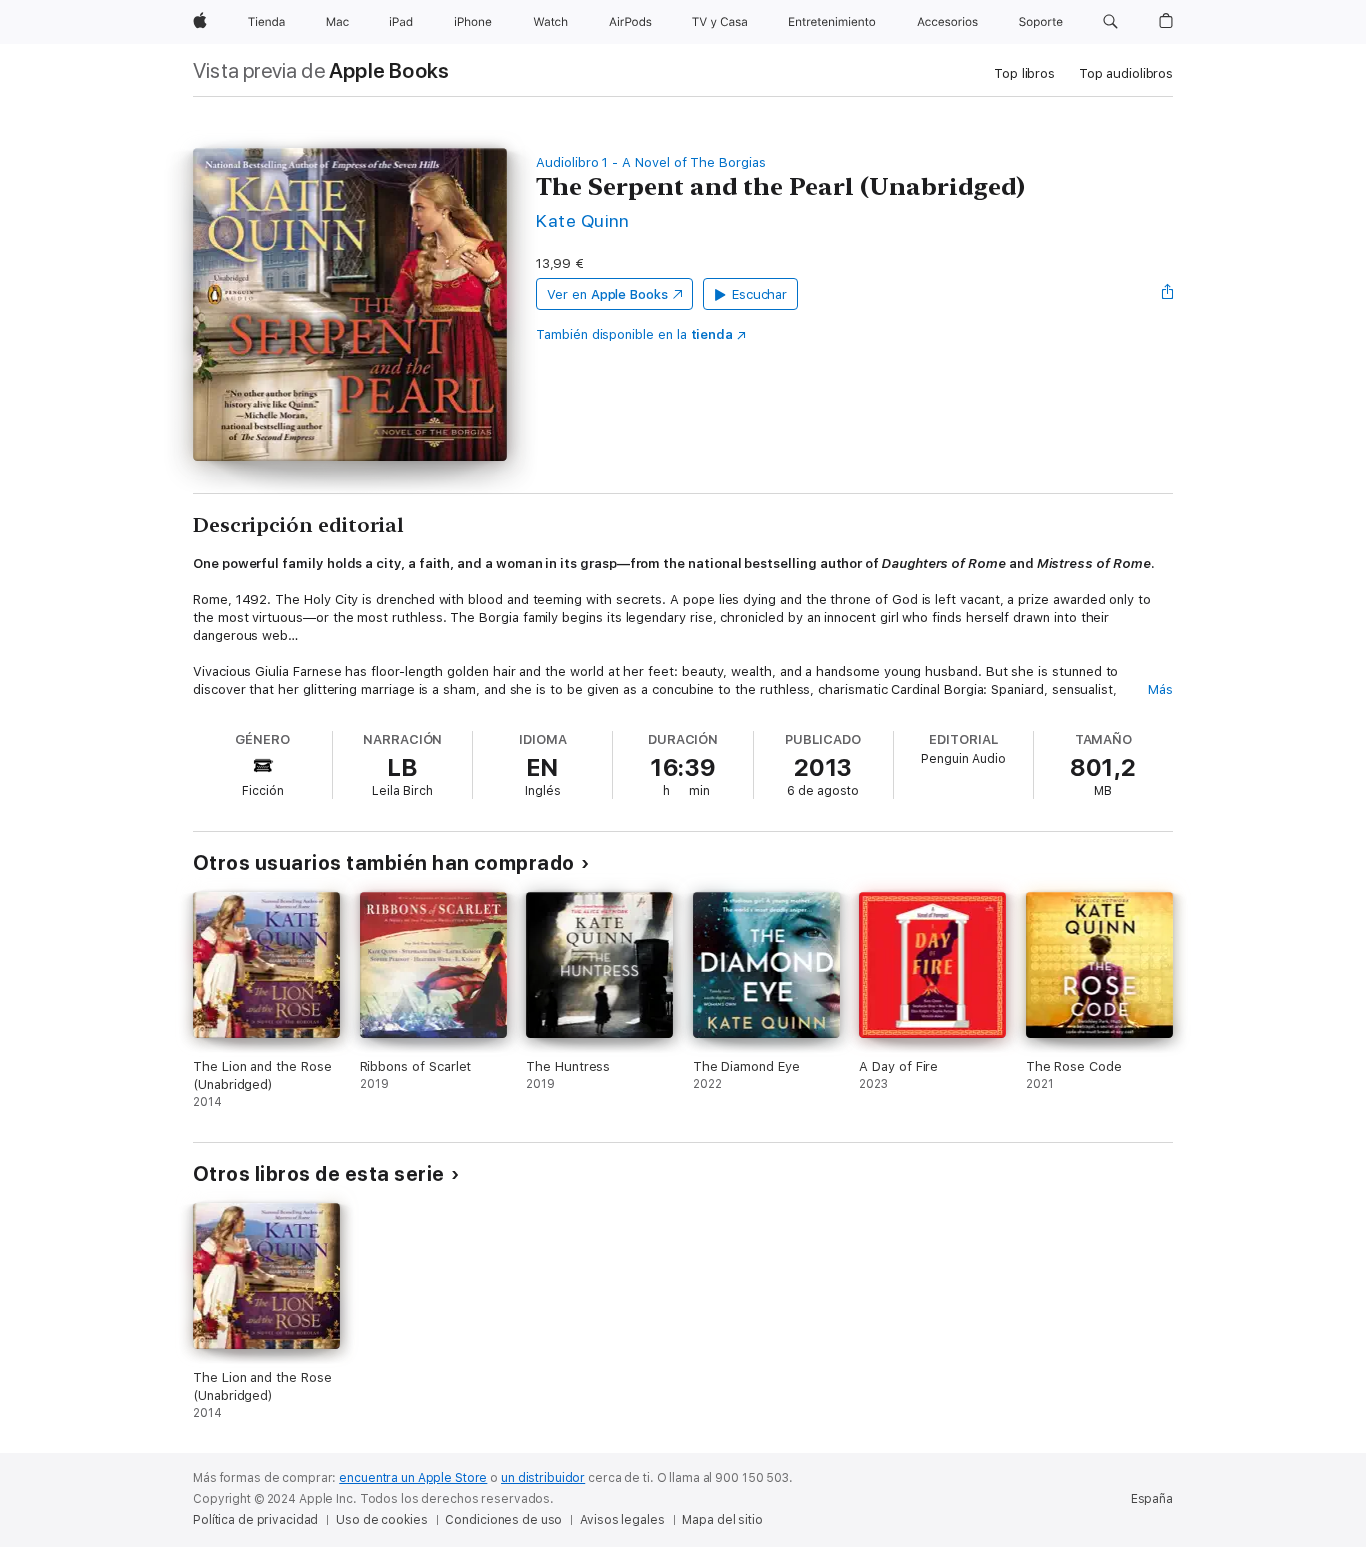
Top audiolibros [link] (1126, 73)
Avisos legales (622, 1520)
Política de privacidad (255, 1520)
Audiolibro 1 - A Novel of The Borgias (651, 162)
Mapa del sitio (722, 1520)
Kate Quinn (583, 220)
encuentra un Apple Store (413, 1478)
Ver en (607, 294)
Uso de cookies (381, 1520)
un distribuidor (543, 1478)
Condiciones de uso (503, 1520)
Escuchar (759, 294)
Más (1160, 689)
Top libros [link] (1024, 73)
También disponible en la (634, 334)
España (1152, 1499)
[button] (1110, 22)
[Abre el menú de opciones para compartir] (1168, 294)
